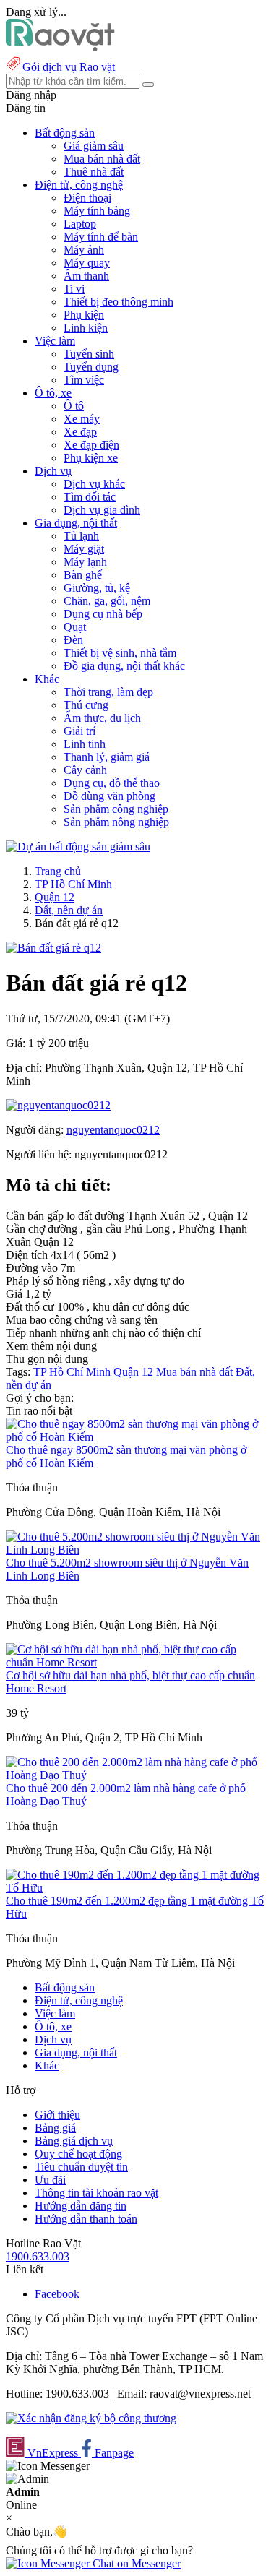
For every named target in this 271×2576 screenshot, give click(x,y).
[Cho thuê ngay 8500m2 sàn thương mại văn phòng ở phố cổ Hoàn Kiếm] (135, 1437)
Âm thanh (86, 276)
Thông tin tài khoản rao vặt (96, 2193)
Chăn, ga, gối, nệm (107, 601)
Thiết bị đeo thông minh (119, 302)
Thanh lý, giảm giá (107, 757)
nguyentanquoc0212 (113, 1130)
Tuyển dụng (91, 367)
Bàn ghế (83, 575)
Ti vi (74, 289)
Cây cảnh (85, 770)
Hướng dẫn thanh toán (86, 2219)
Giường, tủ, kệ (97, 588)
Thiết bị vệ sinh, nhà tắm (120, 653)
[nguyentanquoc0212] (58, 1105)
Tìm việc (84, 380)
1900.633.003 (38, 2256)
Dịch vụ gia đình (102, 510)
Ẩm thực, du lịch (102, 718)
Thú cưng (86, 705)
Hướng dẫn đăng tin (81, 2206)
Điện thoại (87, 198)
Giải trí (79, 731)
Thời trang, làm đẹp (108, 692)
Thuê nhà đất (94, 172)
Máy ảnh (84, 250)
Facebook (57, 2294)
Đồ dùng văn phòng (109, 796)
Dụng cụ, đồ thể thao (112, 783)
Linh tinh (85, 744)
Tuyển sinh (89, 354)
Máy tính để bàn (101, 237)
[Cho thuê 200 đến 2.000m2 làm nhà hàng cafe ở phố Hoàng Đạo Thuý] (135, 1775)
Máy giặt (84, 549)
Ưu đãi (50, 2180)
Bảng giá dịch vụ (74, 2141)
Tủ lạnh (81, 536)
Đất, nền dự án (69, 910)
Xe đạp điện (91, 445)
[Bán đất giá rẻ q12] (53, 948)
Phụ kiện (84, 315)
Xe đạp (80, 432)
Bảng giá (55, 2128)
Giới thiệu (57, 2115)
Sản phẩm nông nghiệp (116, 822)
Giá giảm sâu (94, 146)
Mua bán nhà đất (102, 159)
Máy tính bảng (97, 211)
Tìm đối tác (90, 497)
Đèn (73, 640)
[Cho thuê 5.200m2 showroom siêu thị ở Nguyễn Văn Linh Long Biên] (135, 1550)
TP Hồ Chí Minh (73, 884)
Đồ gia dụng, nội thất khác (124, 666)
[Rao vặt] (60, 47)
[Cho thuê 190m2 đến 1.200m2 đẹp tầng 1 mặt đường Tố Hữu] (135, 1888)
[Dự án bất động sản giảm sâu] (78, 847)
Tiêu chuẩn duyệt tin (81, 2167)
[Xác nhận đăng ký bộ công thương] (91, 2418)
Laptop (80, 224)
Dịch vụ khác (94, 484)
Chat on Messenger (135, 2563)
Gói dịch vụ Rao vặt (69, 67)
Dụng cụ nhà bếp (103, 614)
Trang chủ (58, 871)
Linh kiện (86, 328)
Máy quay (87, 263)
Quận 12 (55, 897)
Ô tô (74, 406)
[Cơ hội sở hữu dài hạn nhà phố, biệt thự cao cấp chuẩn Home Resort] (135, 1662)
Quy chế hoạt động (78, 2154)
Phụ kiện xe (91, 458)
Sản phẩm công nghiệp (116, 809)
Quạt (75, 627)
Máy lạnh (85, 562)
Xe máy (82, 419)
